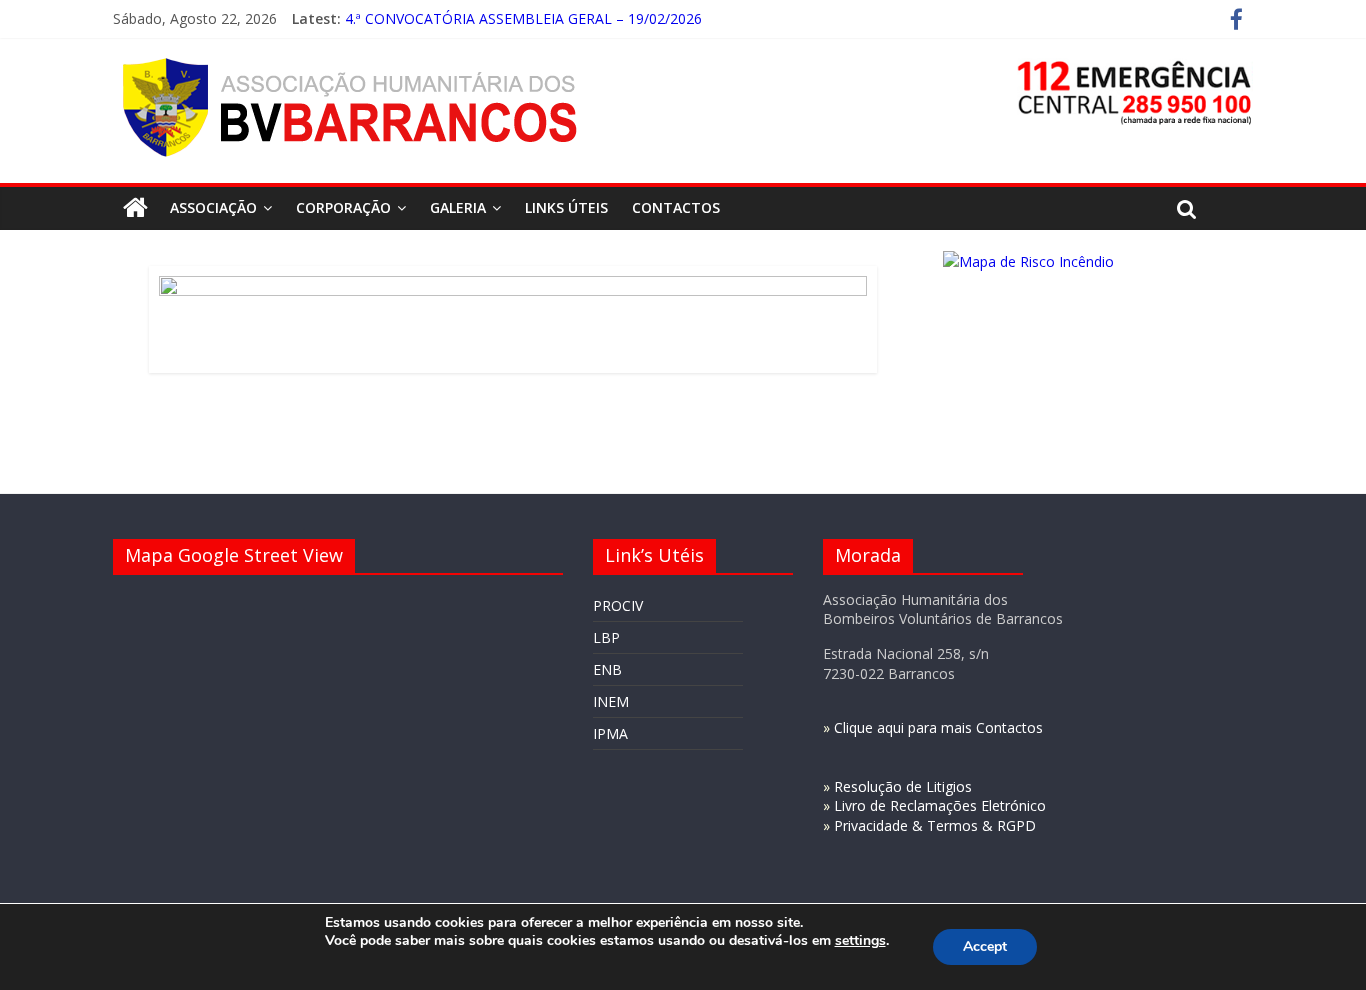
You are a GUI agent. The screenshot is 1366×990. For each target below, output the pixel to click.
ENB (607, 669)
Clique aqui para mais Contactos (938, 727)
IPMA (610, 733)
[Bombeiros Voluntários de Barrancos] (135, 208)
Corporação (343, 207)
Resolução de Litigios (903, 786)
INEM (611, 701)
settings (860, 941)
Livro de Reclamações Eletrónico (940, 805)
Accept (985, 946)
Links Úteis (566, 207)
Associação (213, 207)
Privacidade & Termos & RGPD (935, 825)
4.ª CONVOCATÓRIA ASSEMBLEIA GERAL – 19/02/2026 (523, 18)
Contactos (676, 207)
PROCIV (618, 605)
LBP (606, 637)
